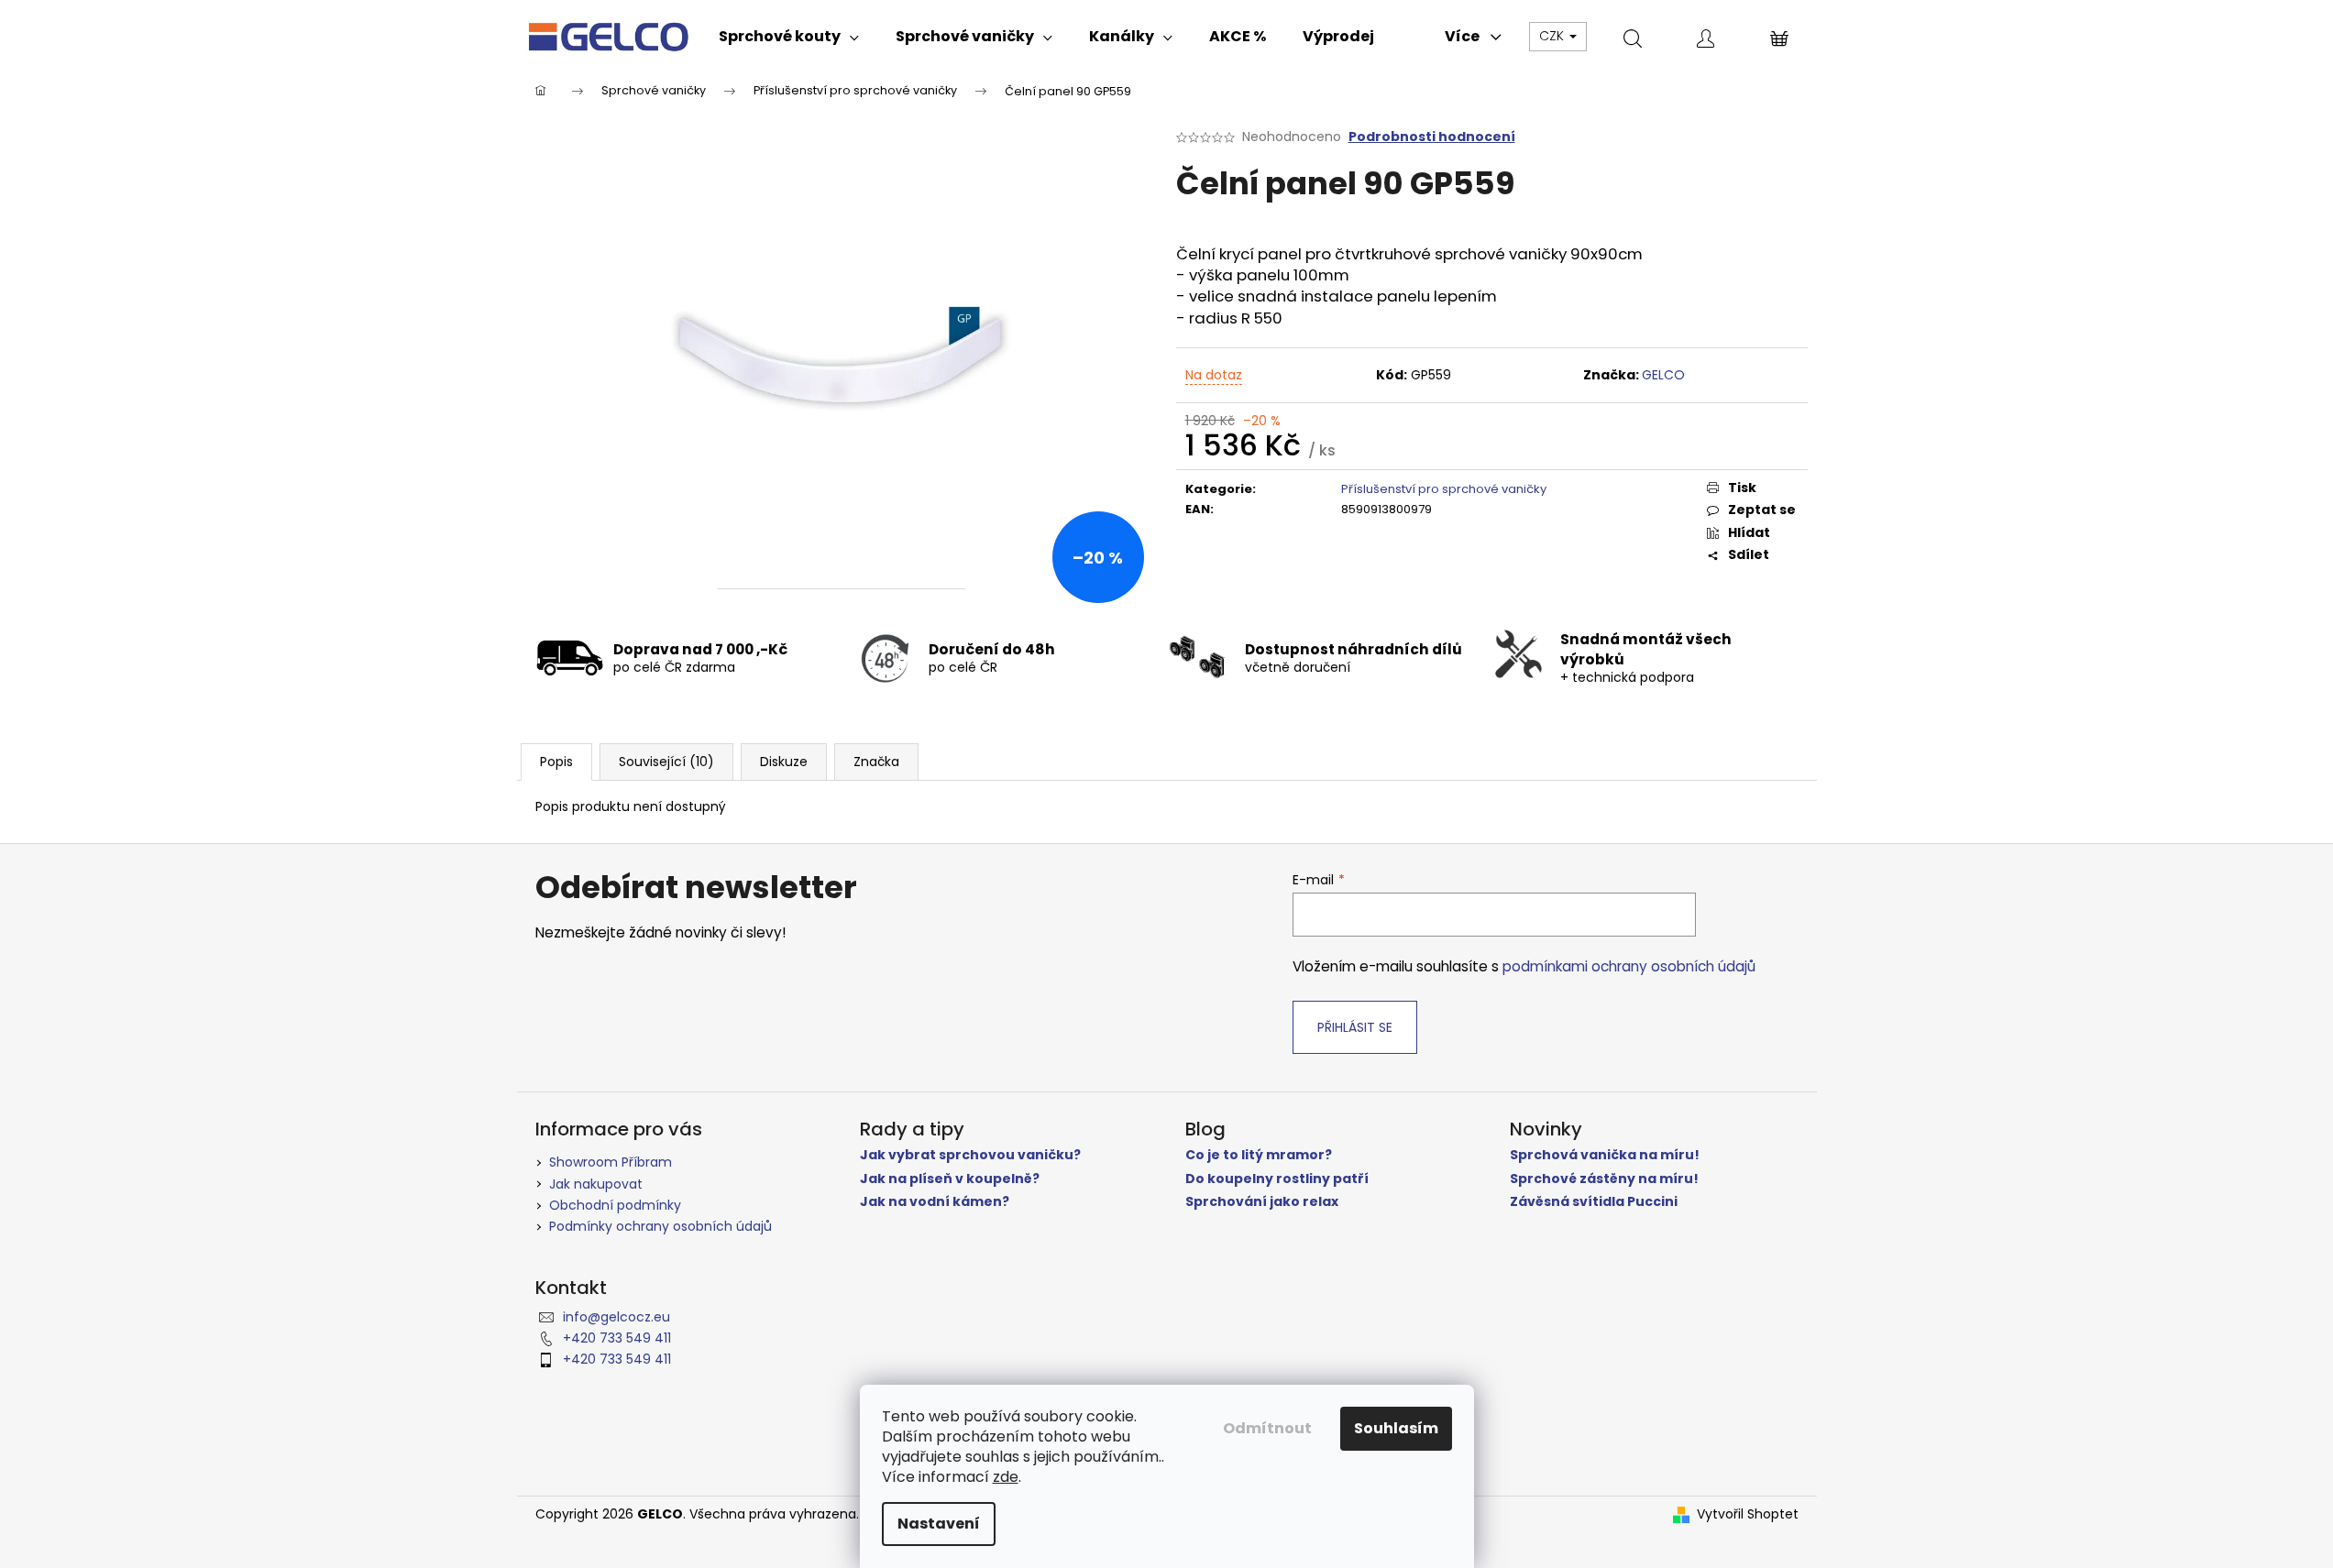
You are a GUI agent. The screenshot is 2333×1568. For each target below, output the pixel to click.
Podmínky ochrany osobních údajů (660, 1226)
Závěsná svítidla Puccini (1594, 1202)
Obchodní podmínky (615, 1205)
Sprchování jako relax (1262, 1202)
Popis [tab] (556, 762)
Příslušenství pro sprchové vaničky (1444, 489)
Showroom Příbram (611, 1162)
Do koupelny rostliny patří (1277, 1179)
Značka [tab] (876, 762)
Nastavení (939, 1524)
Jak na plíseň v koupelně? (950, 1179)
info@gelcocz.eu (616, 1317)
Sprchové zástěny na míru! (1604, 1179)
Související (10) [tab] (666, 762)
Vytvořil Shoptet (1748, 1514)
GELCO (1663, 375)
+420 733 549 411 (617, 1338)
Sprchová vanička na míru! (1605, 1155)
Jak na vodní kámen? (935, 1202)
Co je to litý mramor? (1259, 1155)
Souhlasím (1396, 1428)
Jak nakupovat (596, 1184)
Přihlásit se (1355, 1027)
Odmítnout (1267, 1428)
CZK (1553, 36)
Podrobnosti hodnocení (1432, 137)
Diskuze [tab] (784, 762)
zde (1006, 1477)
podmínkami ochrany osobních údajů (1629, 966)
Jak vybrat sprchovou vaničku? (970, 1155)
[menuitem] (789, 37)
